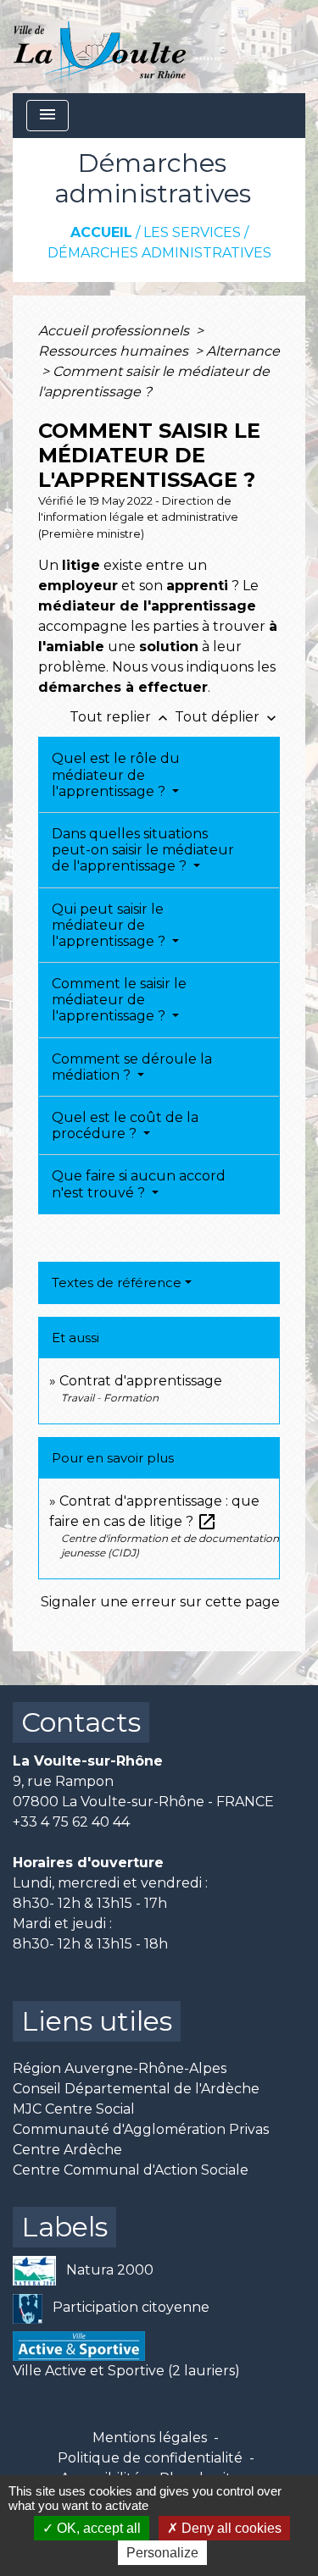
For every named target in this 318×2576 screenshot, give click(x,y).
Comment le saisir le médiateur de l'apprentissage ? (119, 1000)
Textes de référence (117, 1282)
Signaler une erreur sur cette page (160, 1602)
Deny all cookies (230, 2528)
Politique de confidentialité (150, 2458)
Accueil (101, 232)
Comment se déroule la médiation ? (132, 1067)
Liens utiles (97, 2021)
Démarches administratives (159, 253)
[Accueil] (100, 47)
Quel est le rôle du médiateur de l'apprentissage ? (116, 774)
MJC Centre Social (74, 2109)
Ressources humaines (115, 351)
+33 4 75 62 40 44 (71, 1822)
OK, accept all (97, 2528)
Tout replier (120, 717)
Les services (192, 232)
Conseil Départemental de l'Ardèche (136, 2089)
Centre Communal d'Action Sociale (131, 2170)
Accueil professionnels (115, 331)
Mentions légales (150, 2438)
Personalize (162, 2553)
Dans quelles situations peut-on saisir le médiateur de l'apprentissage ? (143, 850)
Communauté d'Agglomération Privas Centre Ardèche (141, 2139)
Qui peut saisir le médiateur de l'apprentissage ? (110, 925)
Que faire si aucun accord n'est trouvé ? (139, 1184)
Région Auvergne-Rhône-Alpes (120, 2068)
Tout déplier (227, 717)
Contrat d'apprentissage (141, 1381)
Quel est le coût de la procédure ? (125, 1125)
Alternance (243, 351)
